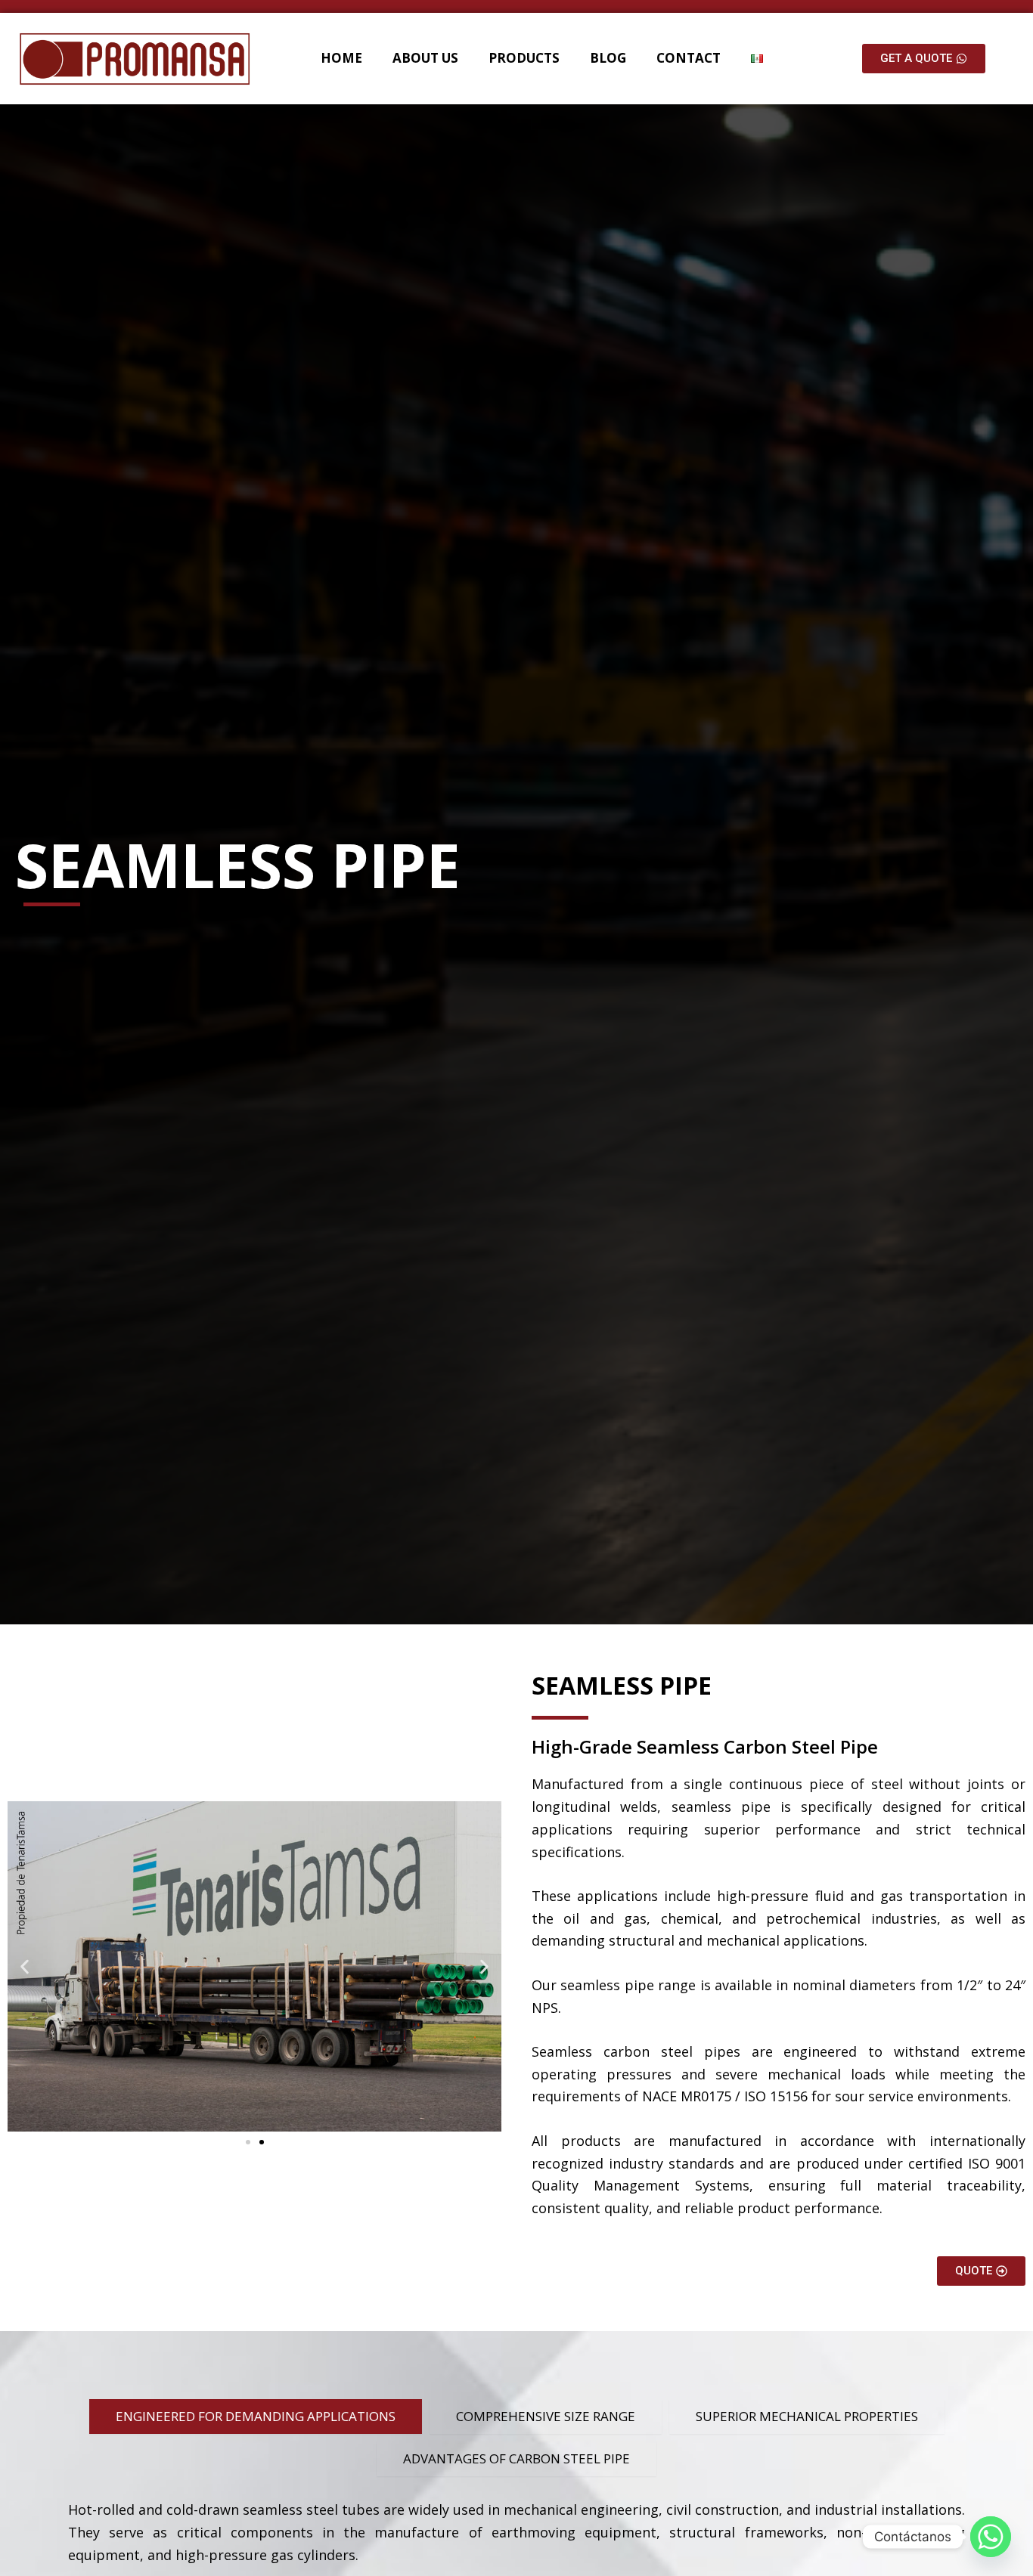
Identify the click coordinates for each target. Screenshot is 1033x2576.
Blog (608, 58)
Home (341, 58)
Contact (689, 58)
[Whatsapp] (991, 2537)
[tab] (256, 2417)
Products (524, 58)
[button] (25, 1966)
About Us (425, 58)
